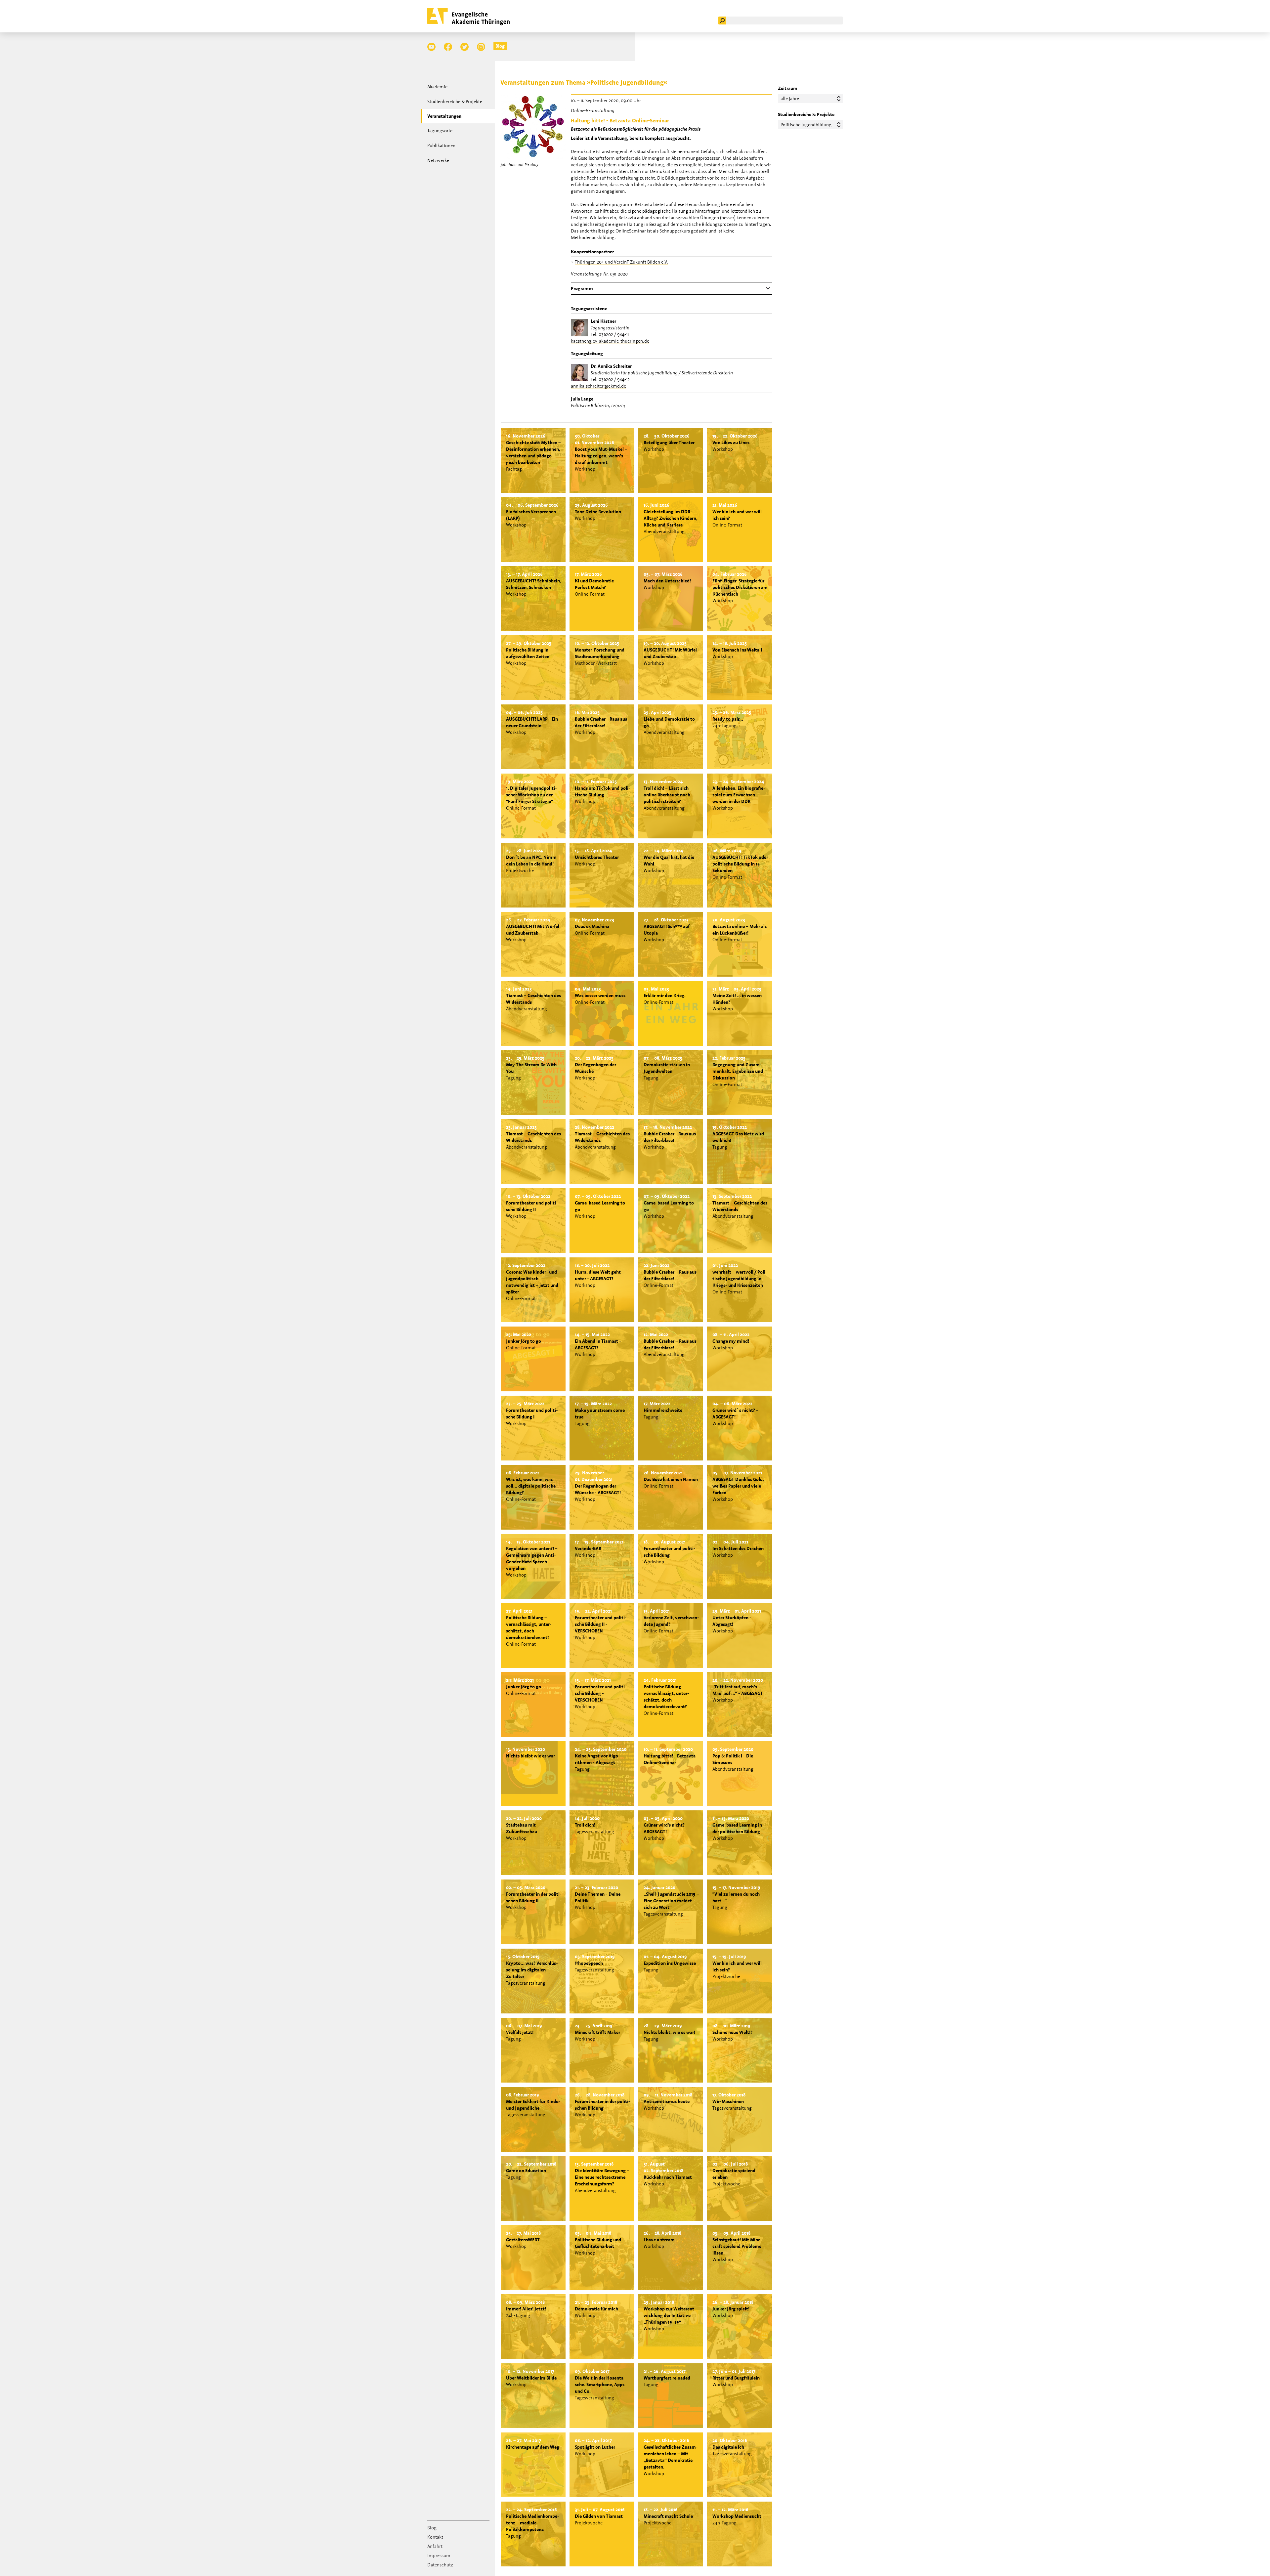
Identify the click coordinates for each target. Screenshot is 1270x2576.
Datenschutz (440, 2565)
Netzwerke (438, 160)
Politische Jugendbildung (806, 125)
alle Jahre (790, 99)
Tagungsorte (440, 131)
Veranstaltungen (444, 116)
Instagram (481, 47)
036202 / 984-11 (614, 334)
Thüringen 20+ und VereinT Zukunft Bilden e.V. (621, 262)
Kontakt (435, 2537)
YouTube (431, 47)
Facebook (448, 47)
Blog (500, 46)
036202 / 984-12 (614, 379)
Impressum (439, 2555)
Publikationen (441, 146)
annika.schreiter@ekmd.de (598, 386)
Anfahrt (435, 2546)
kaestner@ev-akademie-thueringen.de (610, 341)
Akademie (437, 87)
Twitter (465, 47)
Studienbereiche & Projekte (455, 102)
